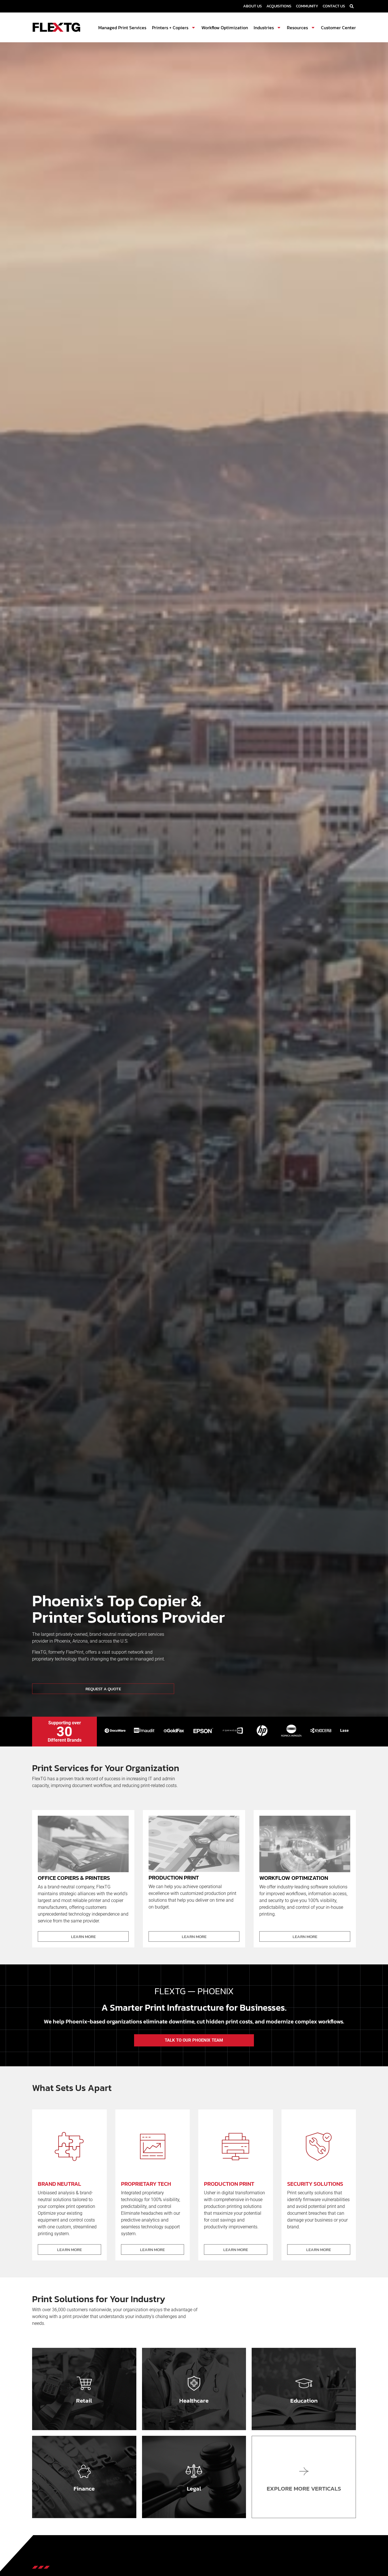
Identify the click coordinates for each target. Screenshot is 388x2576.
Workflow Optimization (225, 28)
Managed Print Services (122, 28)
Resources (297, 28)
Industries (264, 28)
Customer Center (338, 28)
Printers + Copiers (170, 28)
